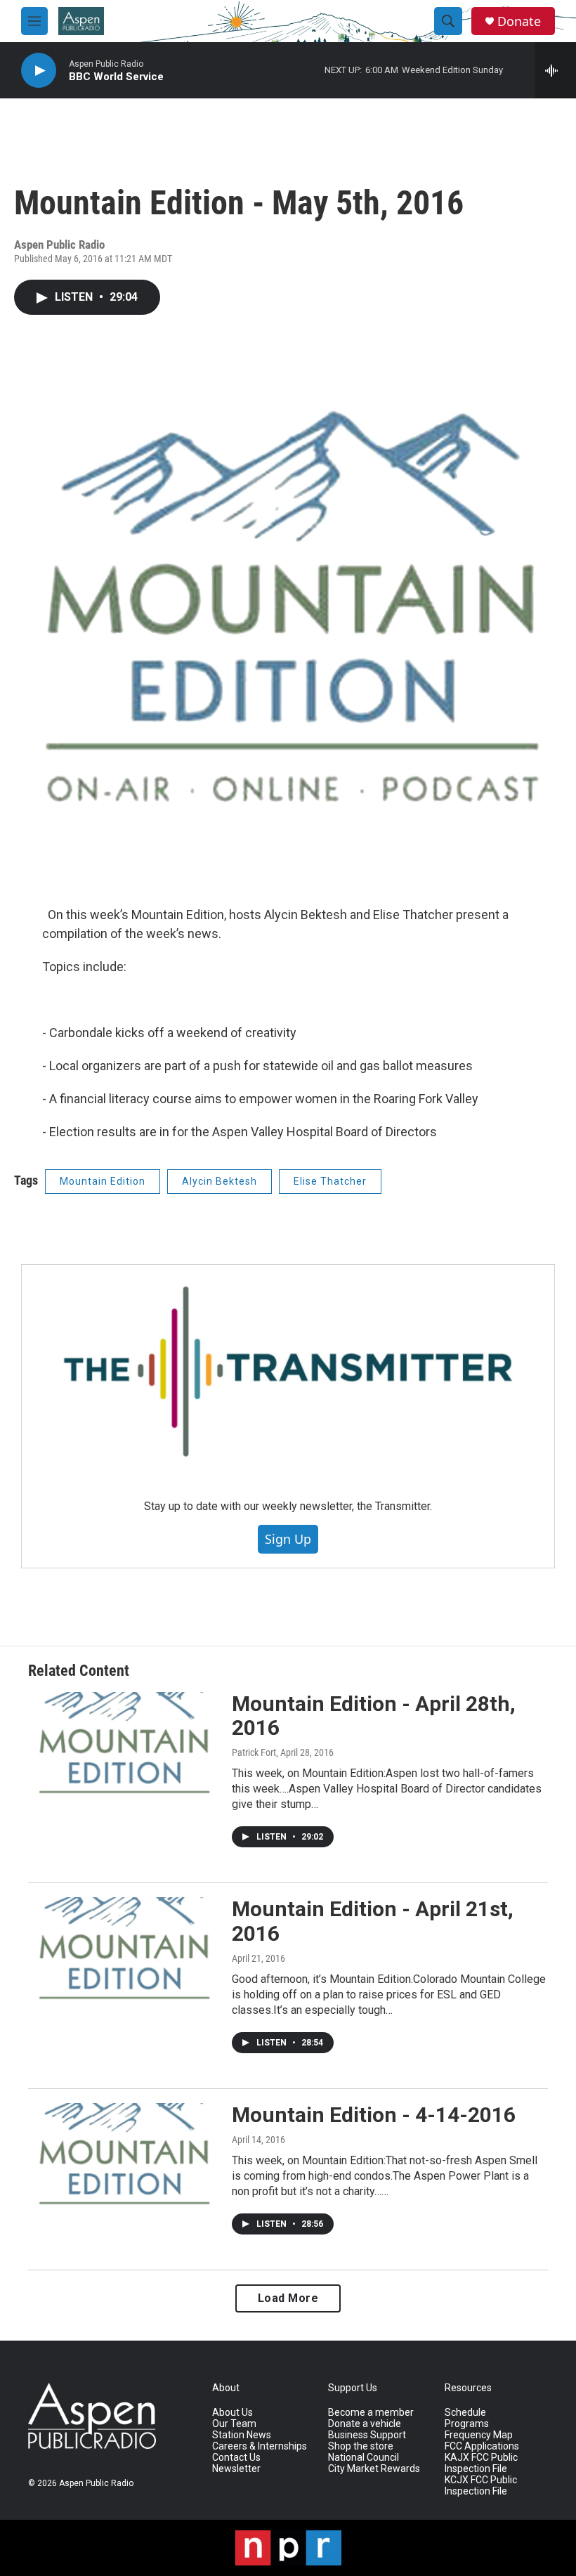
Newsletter (236, 2469)
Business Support (367, 2435)
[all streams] (555, 70)
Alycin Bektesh (220, 1181)
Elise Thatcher (330, 1181)
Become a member (371, 2413)
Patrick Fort (254, 1752)
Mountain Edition (103, 1181)
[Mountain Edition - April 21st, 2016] (123, 1950)
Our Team (234, 2424)
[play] (39, 71)
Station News (242, 2435)
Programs (467, 2424)
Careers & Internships (260, 2446)
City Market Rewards (374, 2469)
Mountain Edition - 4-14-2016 (374, 2115)
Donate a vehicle (365, 2424)
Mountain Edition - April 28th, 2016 (374, 1716)
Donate (519, 21)
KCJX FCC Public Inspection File (481, 2486)
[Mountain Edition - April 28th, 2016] (123, 1745)
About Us (233, 2413)
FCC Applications (482, 2446)
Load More (288, 2298)
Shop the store (361, 2446)
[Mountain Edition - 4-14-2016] (123, 2156)
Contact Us (236, 2458)
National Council (364, 2458)
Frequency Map (479, 2435)
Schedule (465, 2413)
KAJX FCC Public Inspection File (481, 2463)
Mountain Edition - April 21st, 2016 (373, 1921)
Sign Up (288, 1539)
